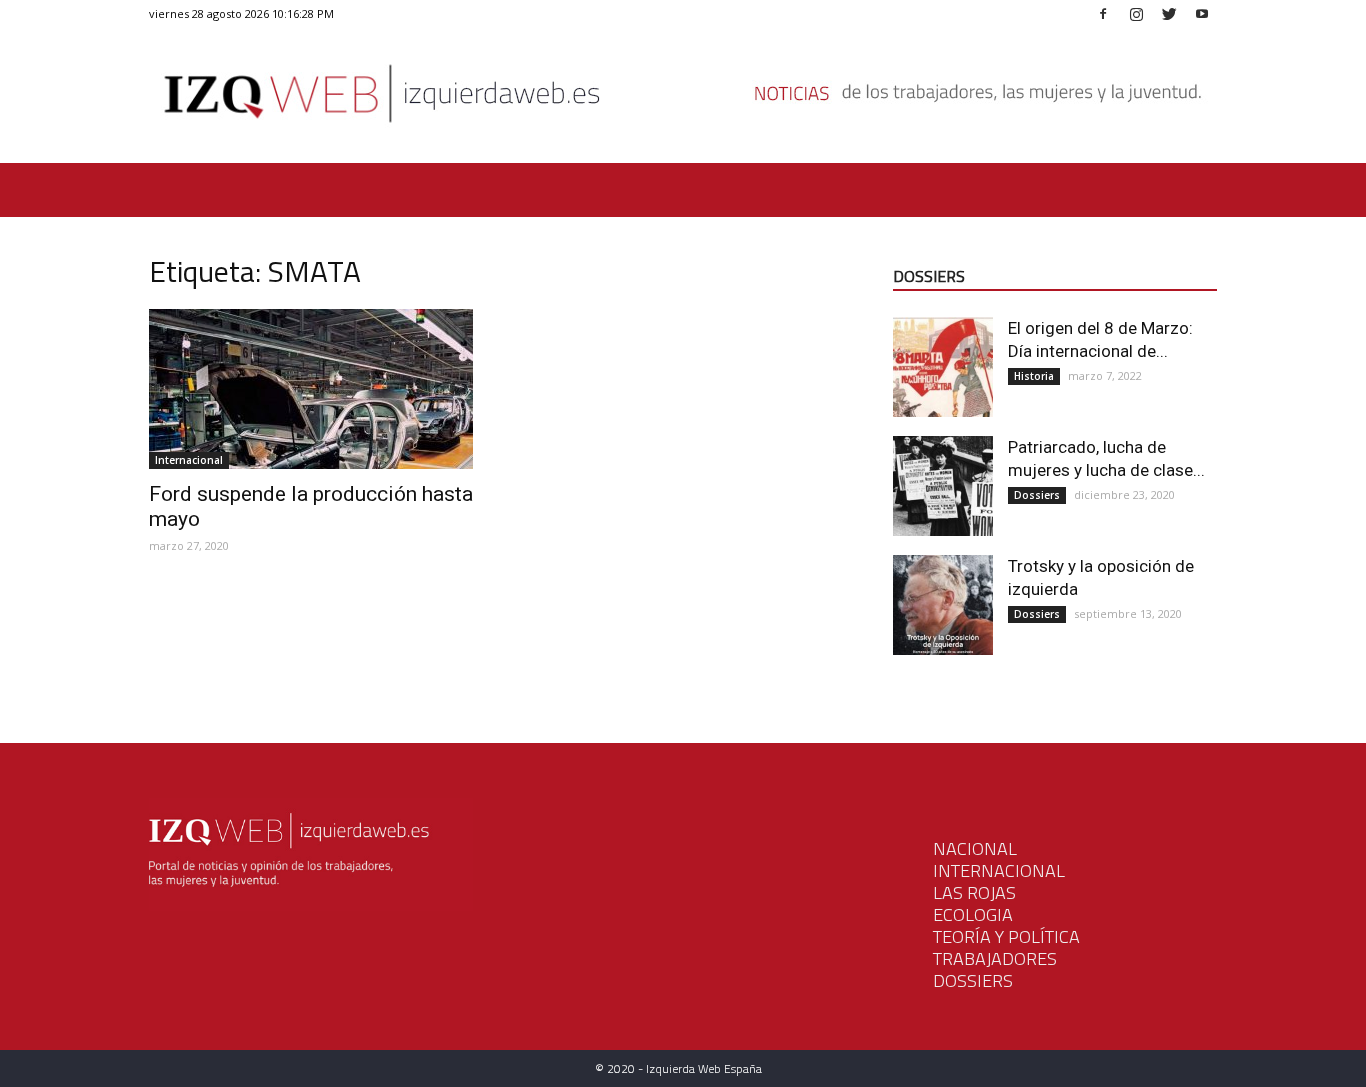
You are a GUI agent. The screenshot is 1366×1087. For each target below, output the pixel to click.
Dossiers (1037, 495)
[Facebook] (1103, 13)
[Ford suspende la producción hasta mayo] (311, 389)
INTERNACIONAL (999, 870)
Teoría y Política (1006, 936)
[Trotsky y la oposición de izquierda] (943, 605)
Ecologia (973, 914)
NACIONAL (975, 848)
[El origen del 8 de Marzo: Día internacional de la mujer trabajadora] (943, 367)
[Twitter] (1169, 13)
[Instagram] (1136, 13)
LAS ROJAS (974, 892)
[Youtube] (1202, 13)
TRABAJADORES (995, 958)
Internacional (189, 460)
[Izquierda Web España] (683, 99)
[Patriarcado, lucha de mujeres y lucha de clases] (943, 486)
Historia (1034, 376)
